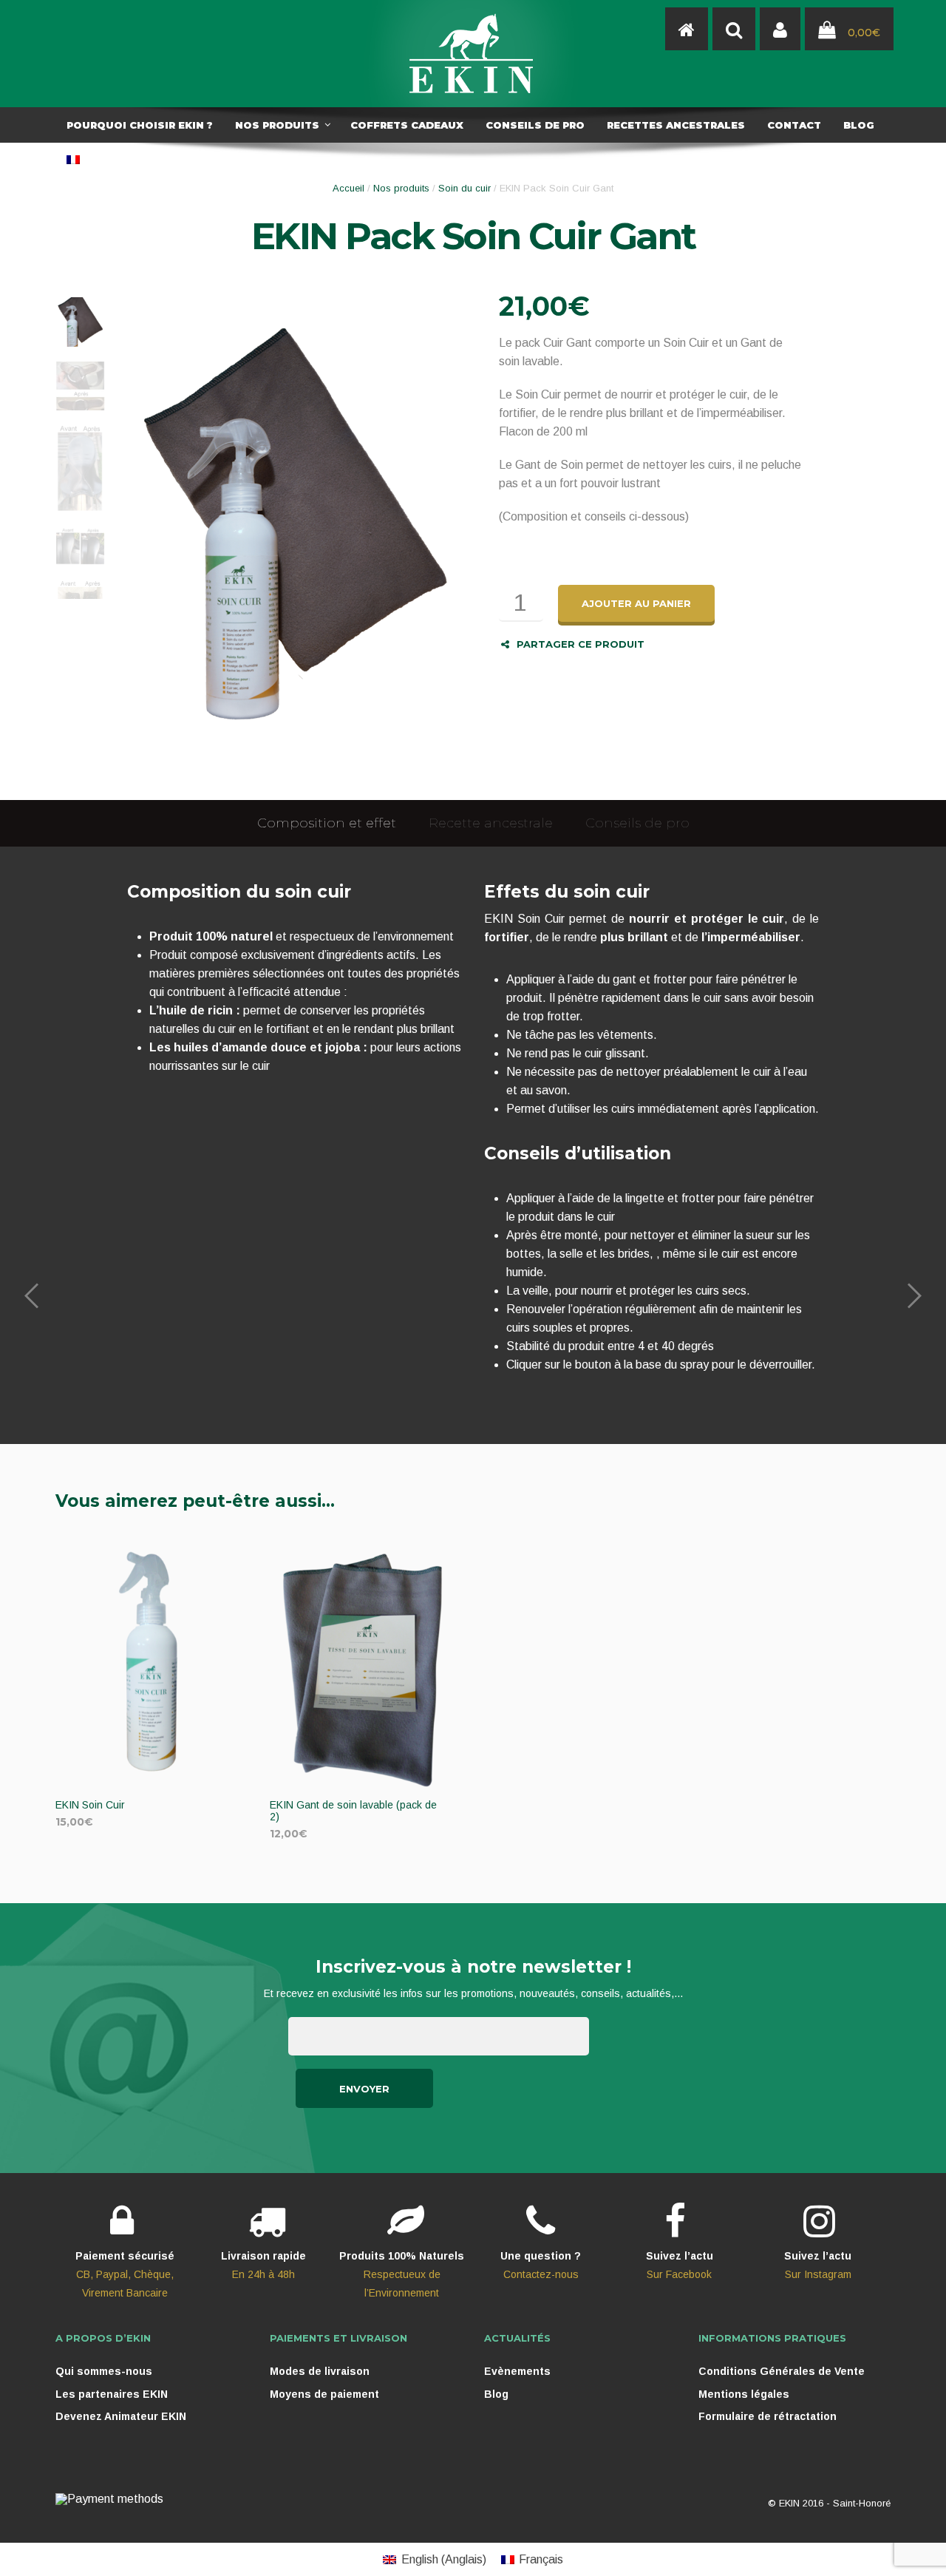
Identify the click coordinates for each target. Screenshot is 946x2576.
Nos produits (401, 188)
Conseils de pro (637, 823)
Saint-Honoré (862, 2503)
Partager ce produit (581, 644)
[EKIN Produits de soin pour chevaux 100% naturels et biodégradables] (473, 54)
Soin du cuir (465, 188)
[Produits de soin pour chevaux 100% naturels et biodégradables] (687, 30)
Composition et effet (327, 823)
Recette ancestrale (491, 823)
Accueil (348, 188)
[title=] (780, 30)
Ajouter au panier (636, 603)
